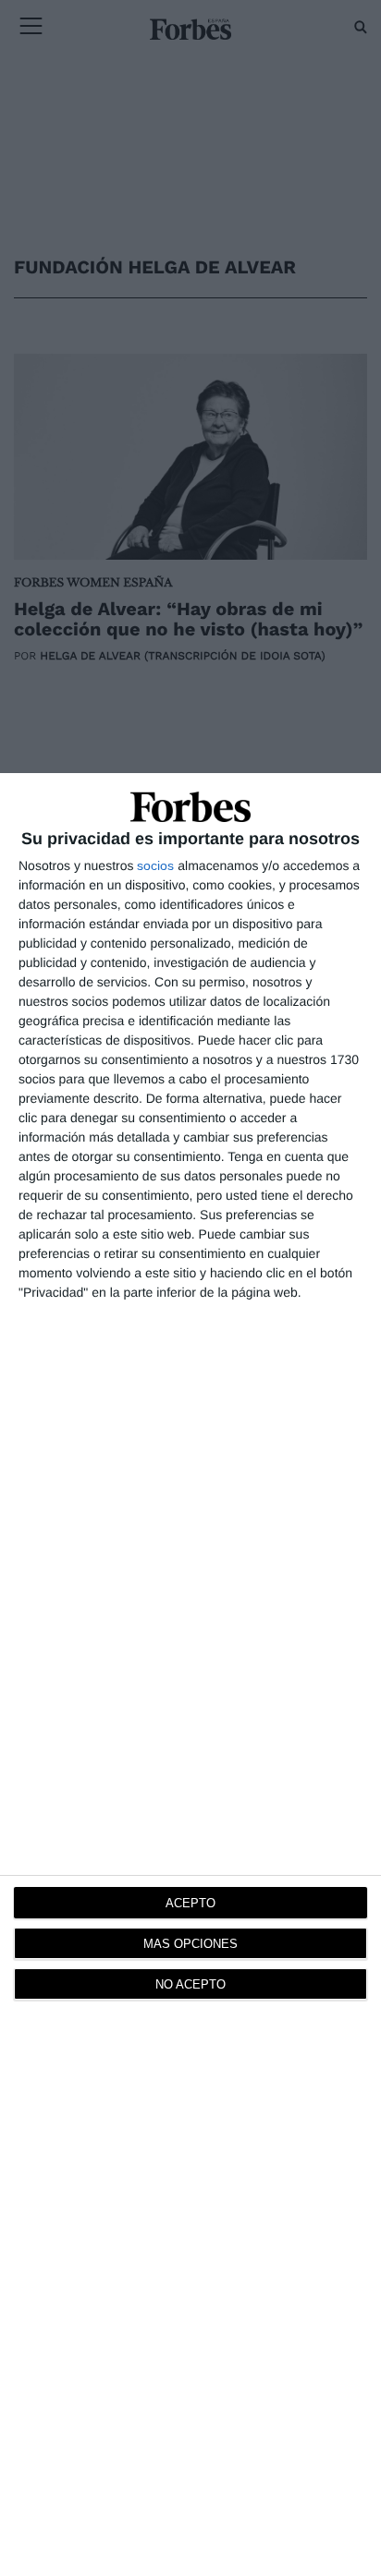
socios (155, 865)
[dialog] (190, 1675)
